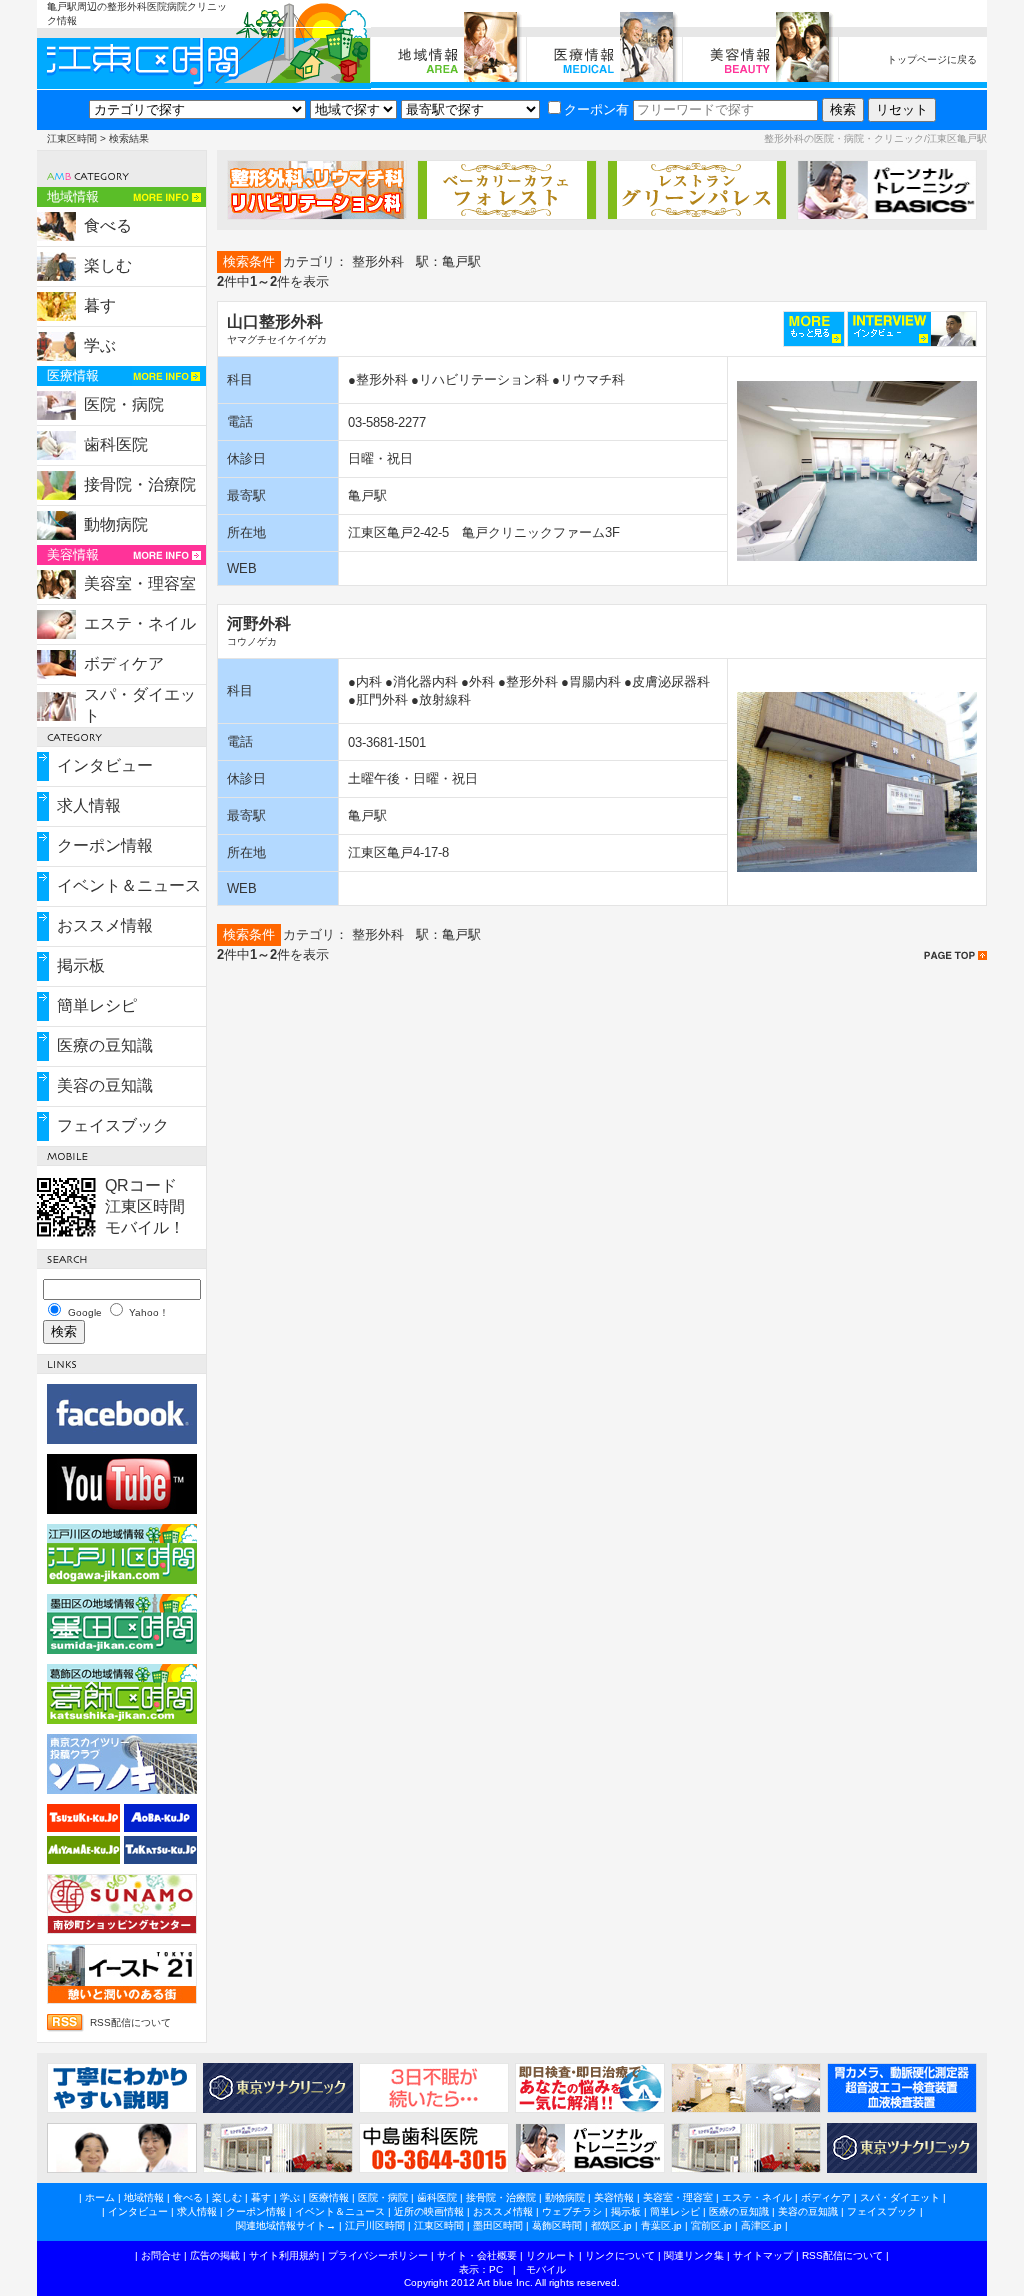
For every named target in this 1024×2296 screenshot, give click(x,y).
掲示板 (81, 965)
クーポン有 (596, 109)
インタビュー (105, 765)
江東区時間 (72, 138)
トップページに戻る (932, 59)
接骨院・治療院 (140, 484)
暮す (100, 305)
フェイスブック (113, 1125)
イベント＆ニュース (129, 885)
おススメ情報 (105, 925)
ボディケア (124, 663)
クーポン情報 (105, 845)
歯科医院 (116, 444)
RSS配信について (130, 2022)
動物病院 (116, 524)
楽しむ (108, 265)
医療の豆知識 (105, 1045)
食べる (108, 225)
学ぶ (100, 345)
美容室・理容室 (140, 583)
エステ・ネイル (140, 623)
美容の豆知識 (105, 1085)
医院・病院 (124, 404)
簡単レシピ (97, 1005)
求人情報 (89, 805)
